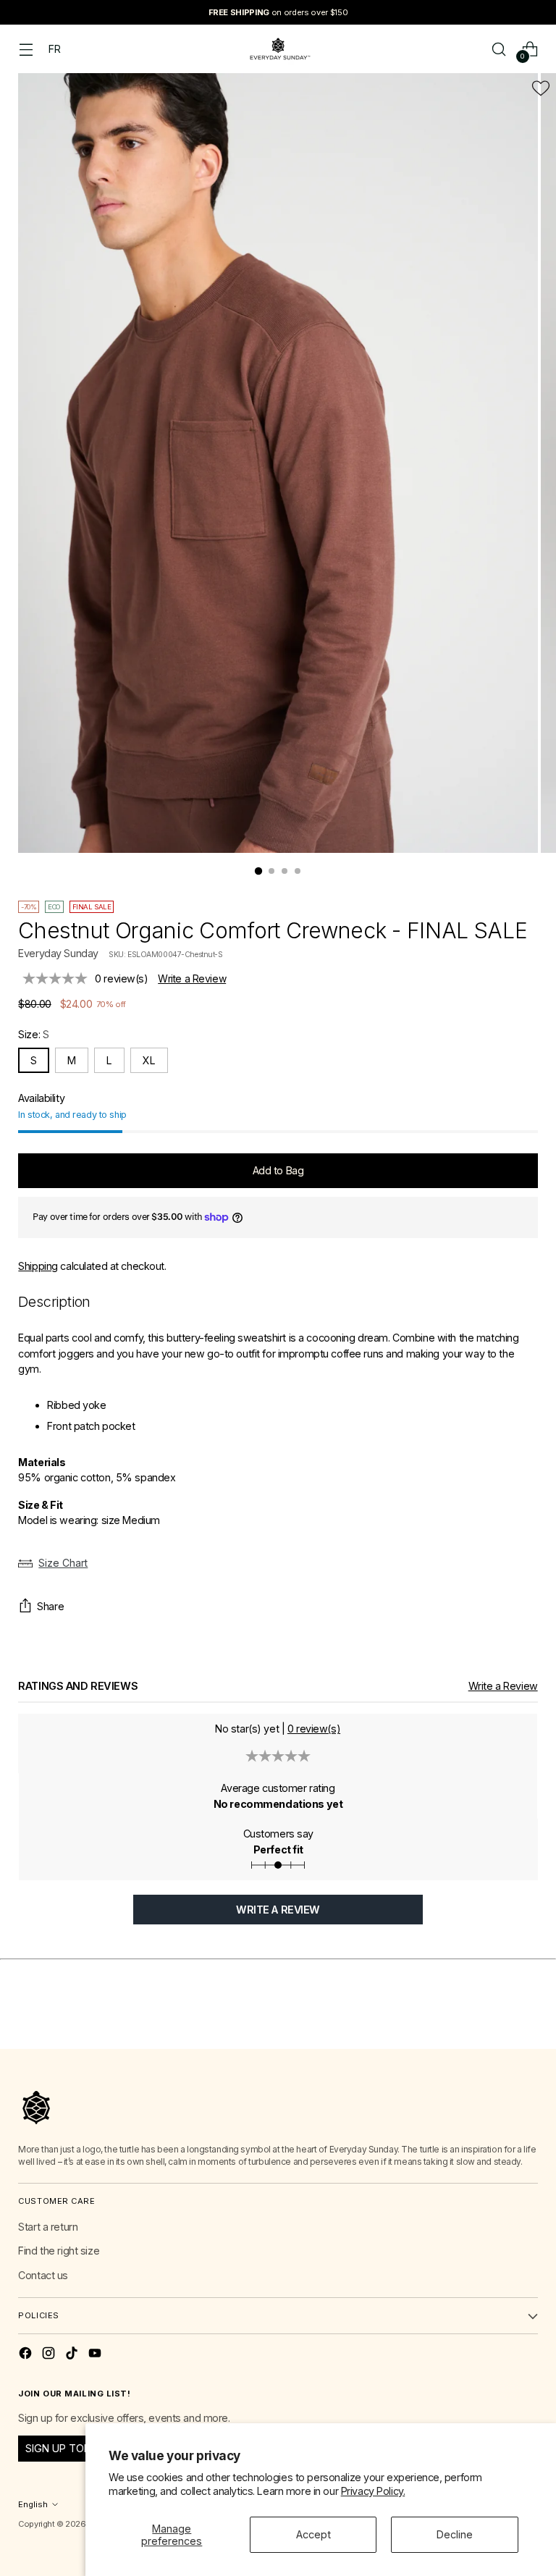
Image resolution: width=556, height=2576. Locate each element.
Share (50, 1606)
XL (149, 1060)
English (33, 2504)
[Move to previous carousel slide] (492, 2022)
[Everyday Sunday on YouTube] (96, 2355)
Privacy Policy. (373, 2491)
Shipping (38, 1266)
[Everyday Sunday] (278, 49)
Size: (33, 1034)
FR (54, 49)
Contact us (43, 2275)
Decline (455, 2534)
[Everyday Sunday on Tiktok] (73, 2355)
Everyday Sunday (58, 953)
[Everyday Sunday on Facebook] (27, 2355)
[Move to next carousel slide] (526, 2021)
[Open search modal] (499, 49)
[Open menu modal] (26, 49)
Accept (313, 2534)
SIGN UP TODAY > (69, 2448)
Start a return (48, 2227)
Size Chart (63, 1563)
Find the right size (59, 2251)
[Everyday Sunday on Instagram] (50, 2355)
